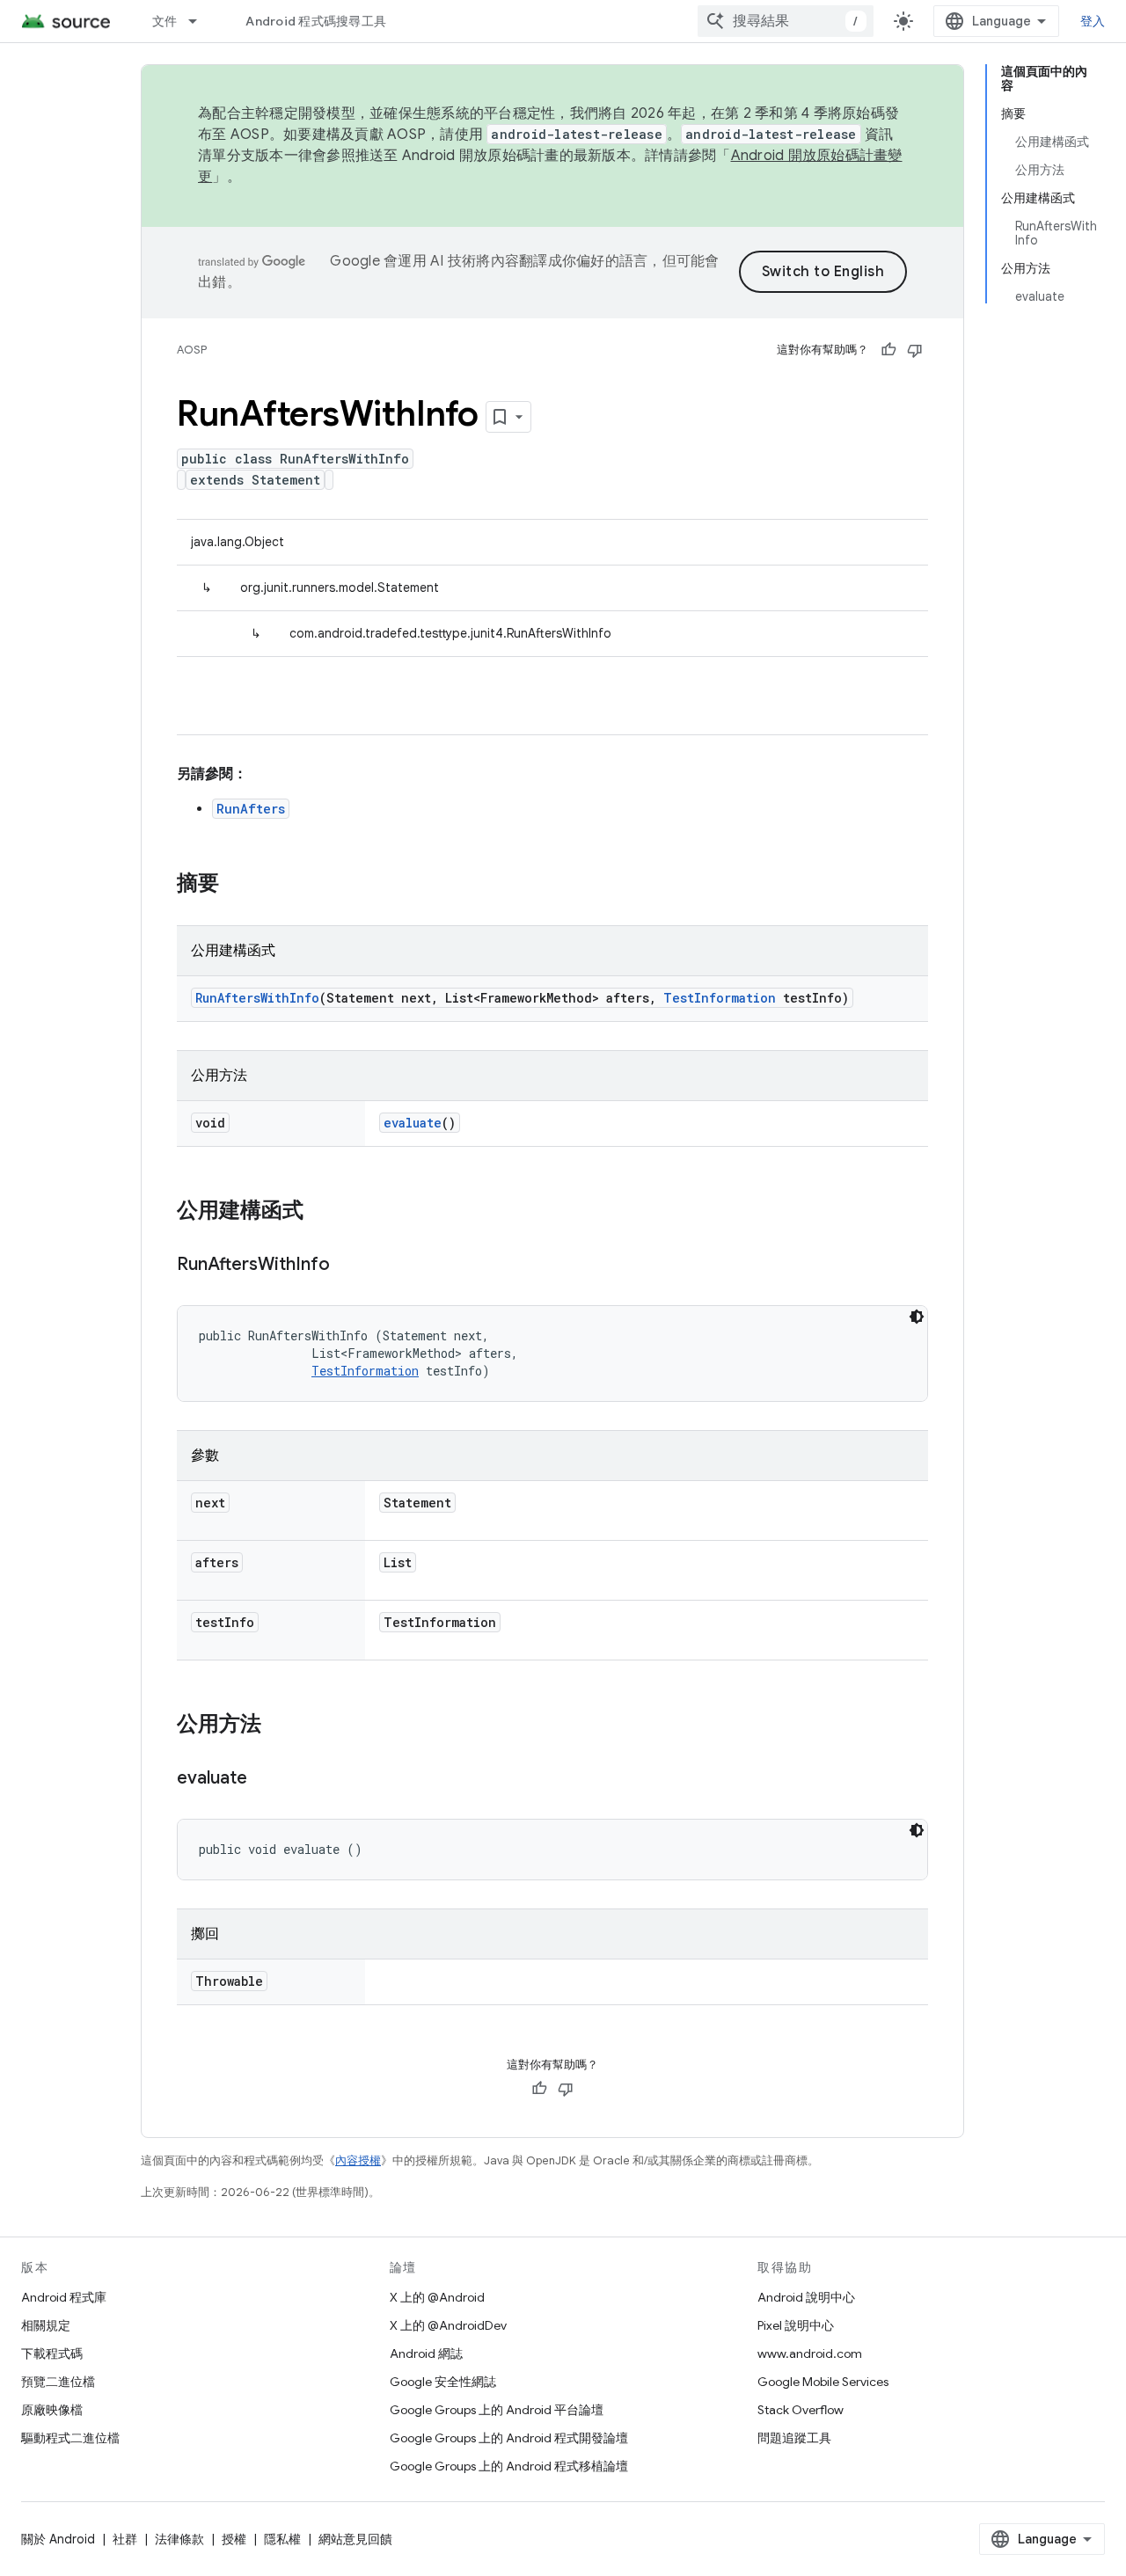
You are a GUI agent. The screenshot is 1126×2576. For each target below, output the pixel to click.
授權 (234, 2539)
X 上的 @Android (437, 2297)
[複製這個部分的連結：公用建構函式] (321, 1212)
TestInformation (720, 998)
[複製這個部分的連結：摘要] (237, 885)
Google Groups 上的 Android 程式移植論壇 (509, 2466)
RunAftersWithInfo (257, 998)
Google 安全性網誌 (443, 2382)
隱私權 (282, 2539)
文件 (165, 21)
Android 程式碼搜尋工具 (316, 21)
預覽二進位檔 (58, 2382)
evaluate (413, 1123)
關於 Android (58, 2539)
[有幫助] (888, 350)
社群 (125, 2539)
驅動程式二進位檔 (70, 2438)
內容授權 (358, 2160)
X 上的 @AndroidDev (448, 2325)
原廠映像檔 (52, 2410)
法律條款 (179, 2539)
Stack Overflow (801, 2410)
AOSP (192, 350)
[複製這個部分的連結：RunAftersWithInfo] (347, 1266)
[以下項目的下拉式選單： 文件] (201, 21)
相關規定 (46, 2325)
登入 (1093, 21)
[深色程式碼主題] (917, 1317)
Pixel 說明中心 (796, 2325)
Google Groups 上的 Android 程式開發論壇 (509, 2438)
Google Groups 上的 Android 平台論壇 (497, 2410)
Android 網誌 (426, 2353)
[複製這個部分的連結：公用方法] (279, 1726)
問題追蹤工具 (794, 2438)
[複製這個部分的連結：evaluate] (265, 1779)
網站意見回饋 (355, 2539)
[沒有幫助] (915, 350)
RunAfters (251, 809)
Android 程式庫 (64, 2297)
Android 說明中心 (806, 2297)
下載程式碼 (52, 2353)
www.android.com (810, 2353)
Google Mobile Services (823, 2382)
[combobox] (786, 21)
